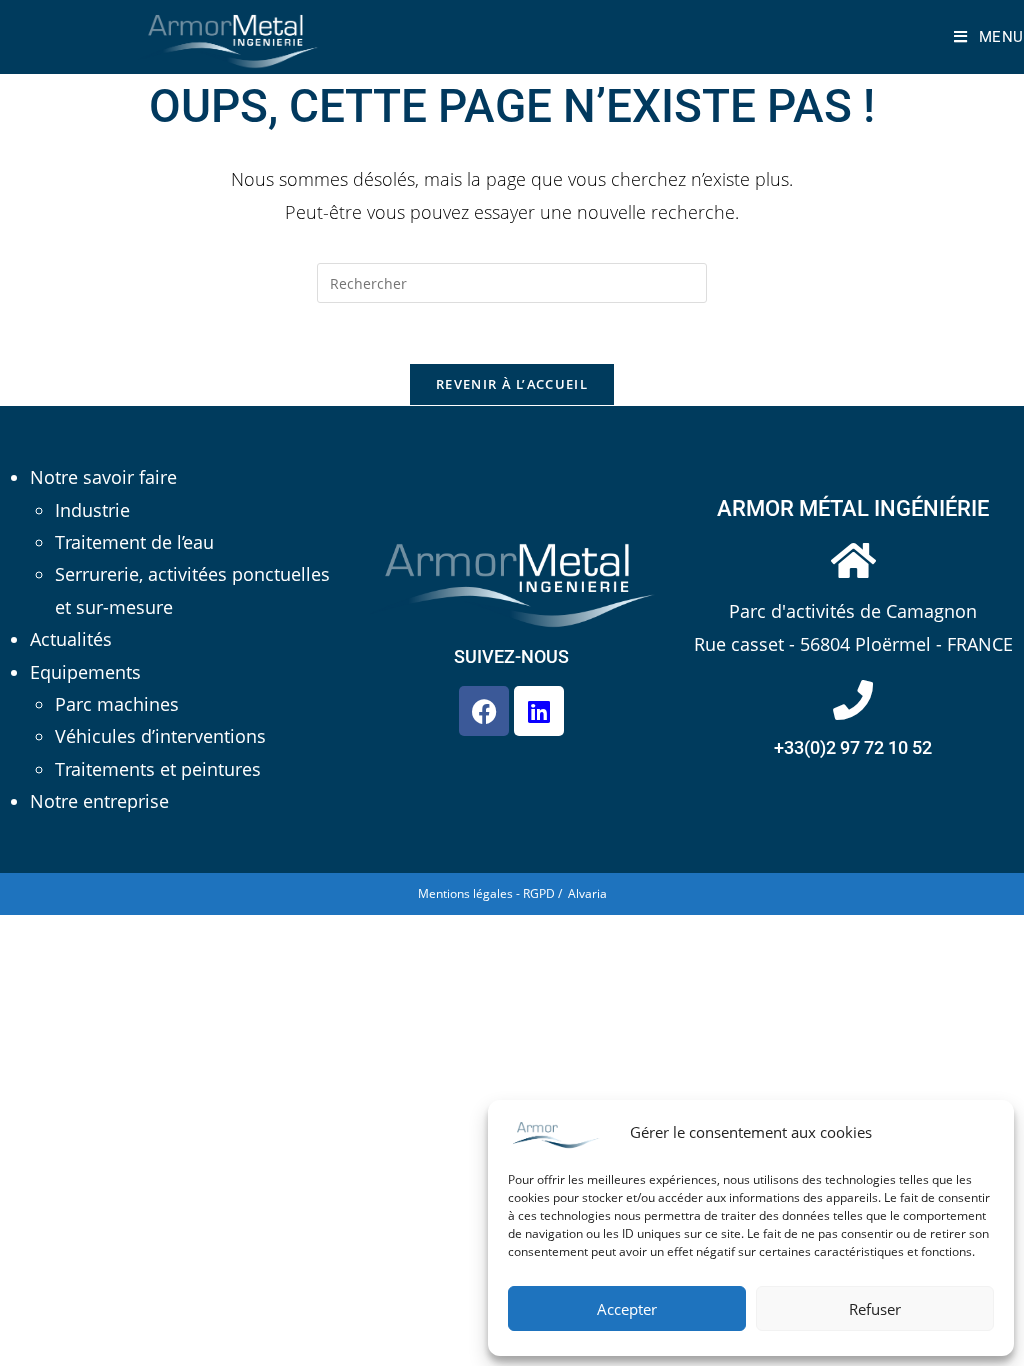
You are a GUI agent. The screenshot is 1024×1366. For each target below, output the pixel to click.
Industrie (92, 510)
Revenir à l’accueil (512, 384)
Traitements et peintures (158, 769)
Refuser (875, 1309)
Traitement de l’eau (134, 542)
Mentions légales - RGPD (486, 893)
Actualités (71, 639)
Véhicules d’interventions (160, 736)
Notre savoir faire (103, 477)
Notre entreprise (99, 801)
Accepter (627, 1309)
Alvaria (587, 893)
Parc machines (117, 704)
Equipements (85, 672)
